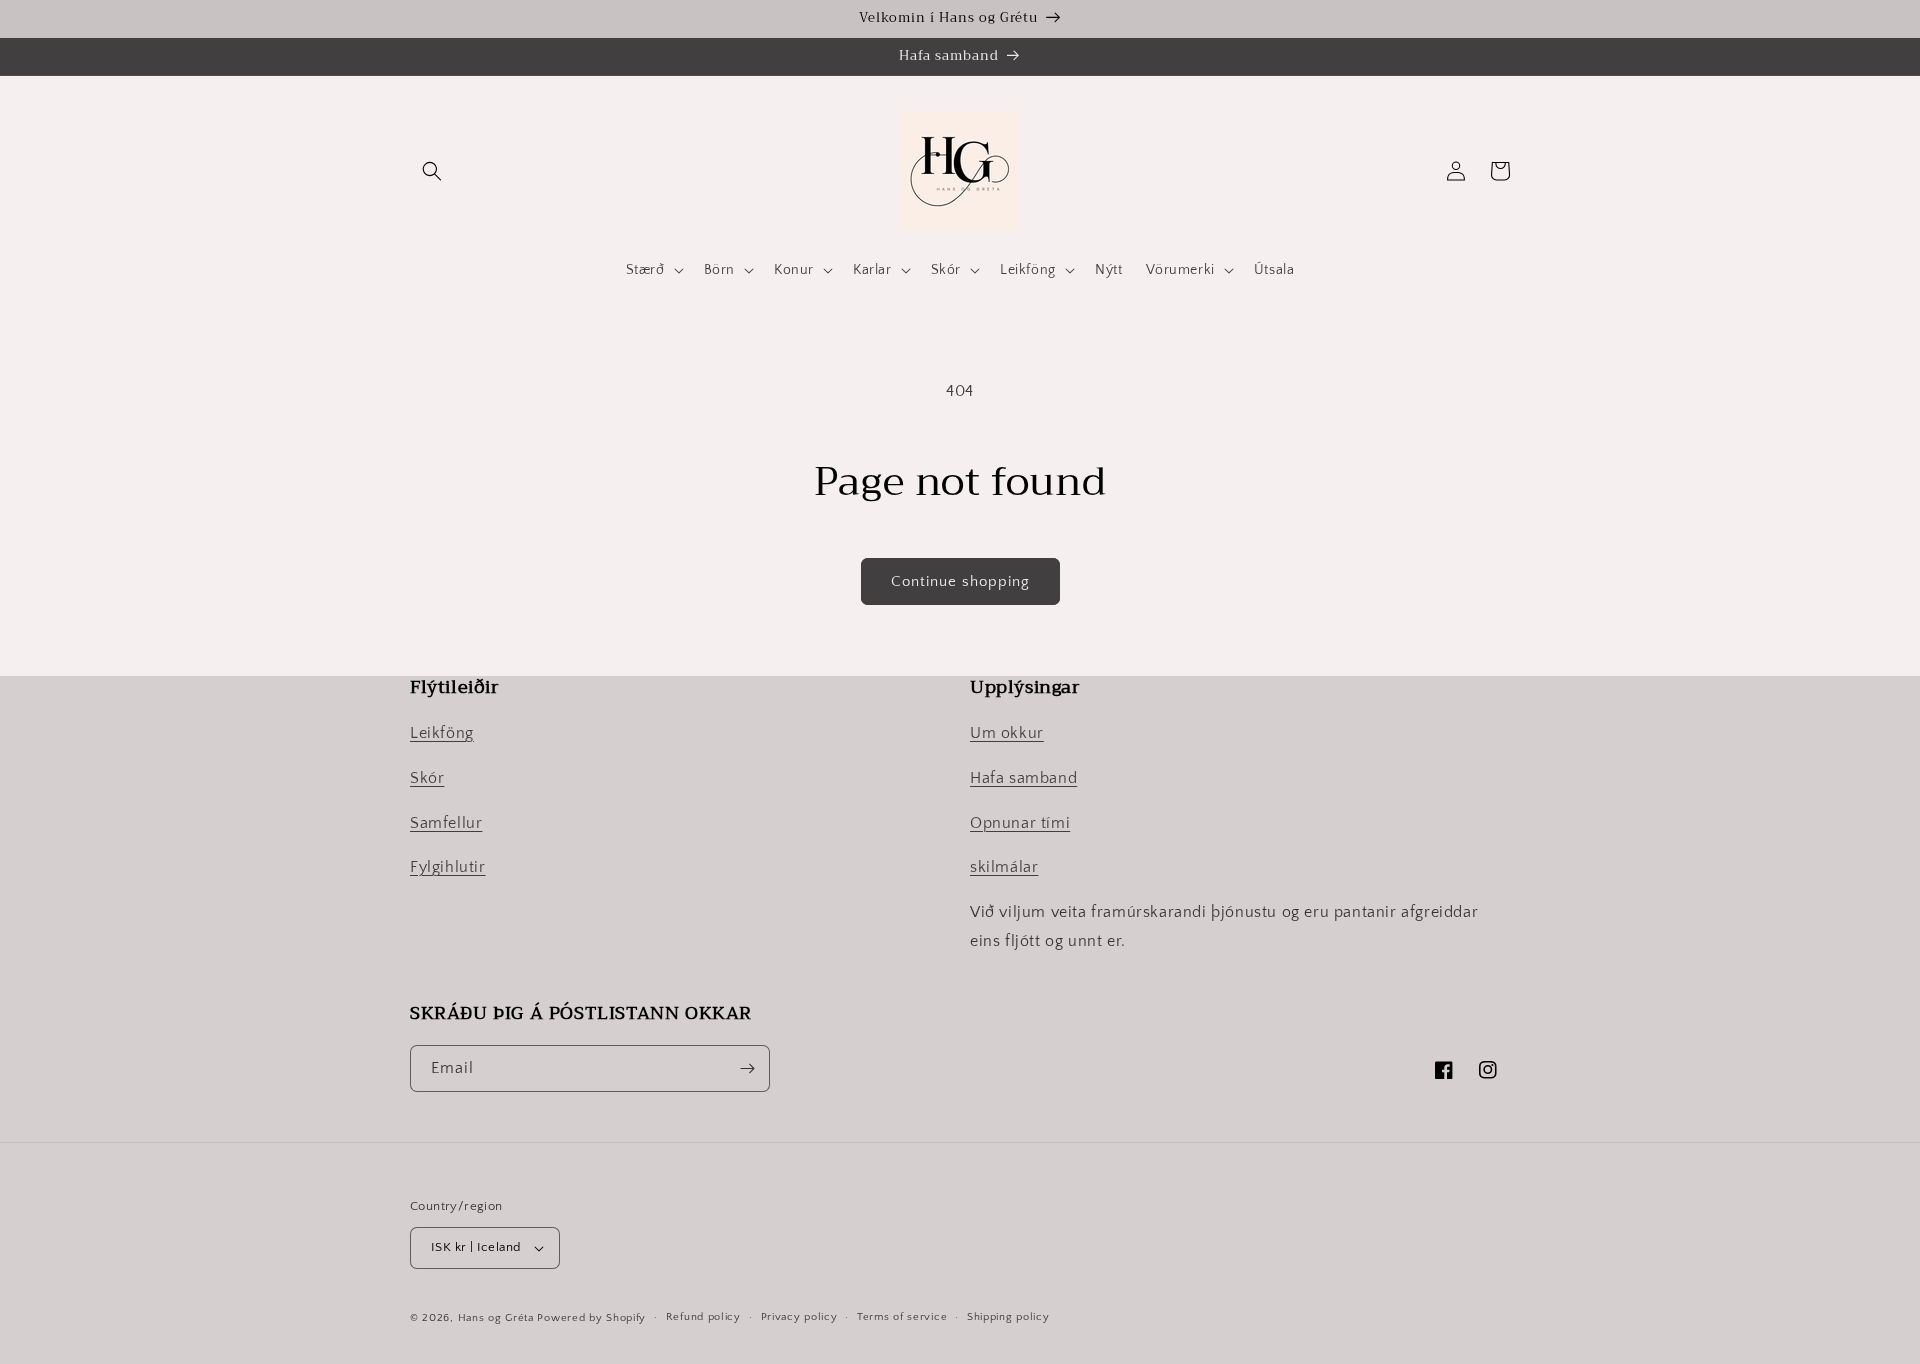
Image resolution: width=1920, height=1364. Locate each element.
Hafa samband (1023, 778)
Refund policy (703, 1317)
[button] (432, 171)
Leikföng (442, 733)
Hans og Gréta (496, 1318)
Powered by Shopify (591, 1318)
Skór (427, 778)
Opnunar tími (1020, 823)
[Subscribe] (747, 1068)
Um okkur (1007, 733)
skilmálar (1004, 867)
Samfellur (446, 823)
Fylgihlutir (448, 867)
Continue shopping (960, 581)
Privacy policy (799, 1317)
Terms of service (902, 1317)
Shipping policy (1008, 1317)
